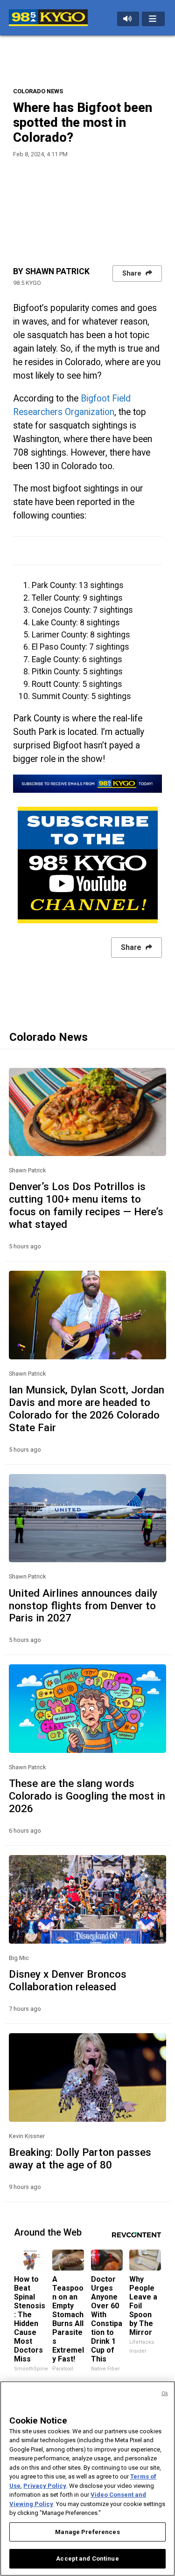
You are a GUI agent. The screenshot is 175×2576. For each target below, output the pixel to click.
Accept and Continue (87, 2559)
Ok (165, 2393)
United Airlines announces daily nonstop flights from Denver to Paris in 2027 (83, 1606)
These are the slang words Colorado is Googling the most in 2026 (87, 1796)
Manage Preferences (87, 2532)
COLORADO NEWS (38, 91)
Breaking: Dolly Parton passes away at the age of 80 (80, 2158)
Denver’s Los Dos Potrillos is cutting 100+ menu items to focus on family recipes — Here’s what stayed (86, 1205)
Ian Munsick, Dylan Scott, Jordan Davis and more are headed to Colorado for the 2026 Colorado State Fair (87, 1409)
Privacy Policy (45, 2486)
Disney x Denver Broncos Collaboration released (68, 1980)
